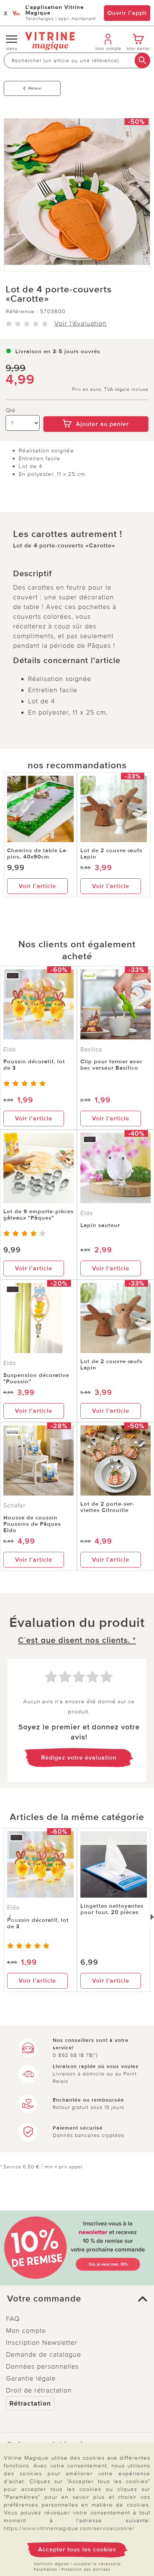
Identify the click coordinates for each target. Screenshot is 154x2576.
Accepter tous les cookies (77, 2550)
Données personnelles (42, 2366)
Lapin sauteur (100, 1225)
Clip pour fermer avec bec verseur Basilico (112, 1065)
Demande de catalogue (44, 2354)
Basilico (91, 1049)
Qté (11, 410)
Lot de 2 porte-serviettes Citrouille (107, 1507)
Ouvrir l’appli (127, 13)
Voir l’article (37, 886)
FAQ (13, 2319)
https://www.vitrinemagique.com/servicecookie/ (69, 2528)
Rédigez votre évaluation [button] (79, 1758)
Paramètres (45, 2569)
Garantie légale (31, 2378)
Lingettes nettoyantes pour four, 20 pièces (112, 1909)
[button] (77, 2299)
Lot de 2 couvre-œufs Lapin (111, 854)
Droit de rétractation (39, 2390)
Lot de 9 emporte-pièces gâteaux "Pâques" (38, 1215)
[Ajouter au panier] (96, 411)
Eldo (10, 1049)
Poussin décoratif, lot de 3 (34, 1065)
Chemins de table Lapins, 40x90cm (38, 854)
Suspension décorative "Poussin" (36, 1378)
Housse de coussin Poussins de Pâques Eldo (32, 1524)
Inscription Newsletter (42, 2343)
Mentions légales (51, 2564)
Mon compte (26, 2331)
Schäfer (14, 1506)
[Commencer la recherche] (142, 60)
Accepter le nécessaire (97, 2564)
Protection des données (86, 2569)
